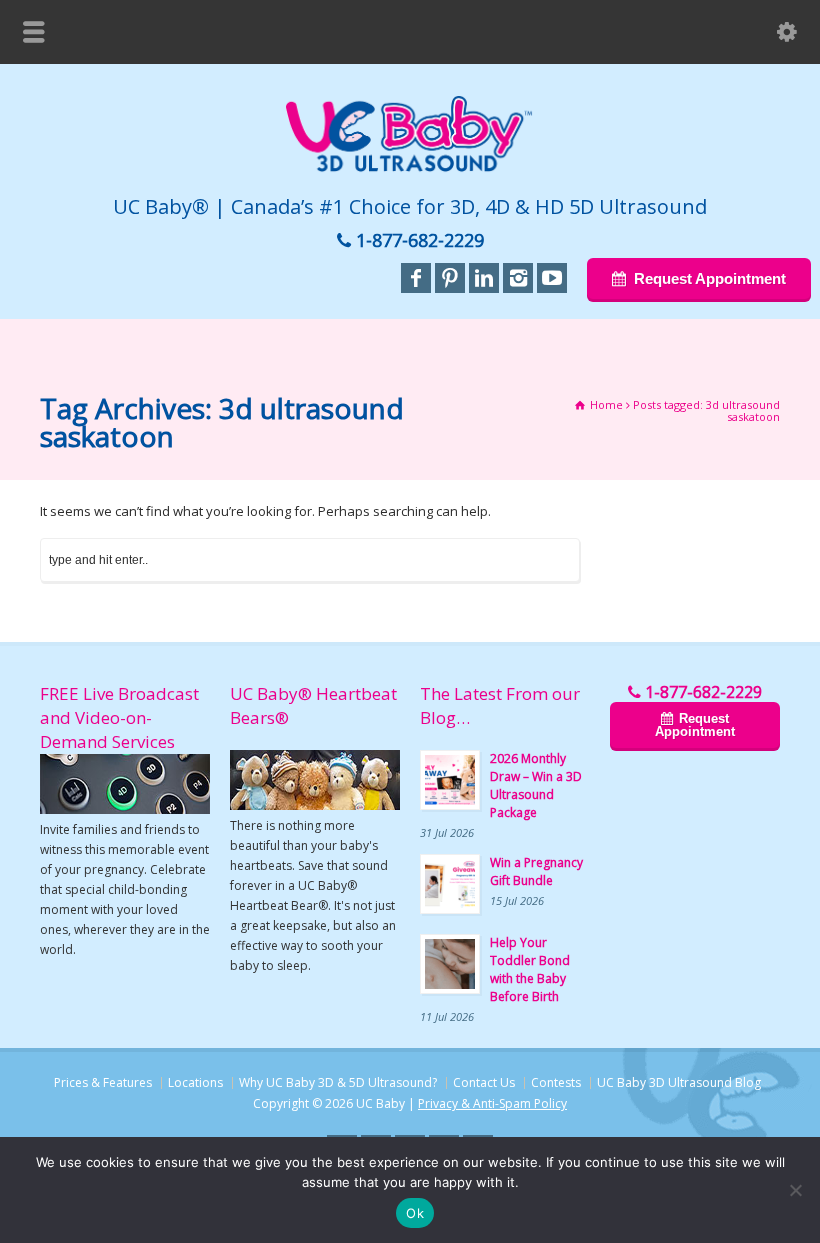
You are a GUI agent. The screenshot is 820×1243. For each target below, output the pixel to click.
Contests (556, 1082)
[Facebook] (416, 278)
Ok (415, 1213)
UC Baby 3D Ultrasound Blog (679, 1082)
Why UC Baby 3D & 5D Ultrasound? (338, 1082)
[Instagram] (518, 278)
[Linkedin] (484, 278)
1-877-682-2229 (420, 240)
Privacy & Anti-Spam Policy (492, 1103)
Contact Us (484, 1082)
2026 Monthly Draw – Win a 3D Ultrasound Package (536, 785)
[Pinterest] (450, 278)
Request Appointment (709, 278)
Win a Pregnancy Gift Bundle (536, 871)
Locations (195, 1082)
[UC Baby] (410, 168)
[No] (795, 1190)
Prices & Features (103, 1082)
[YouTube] (552, 278)
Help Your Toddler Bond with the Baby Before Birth (530, 969)
